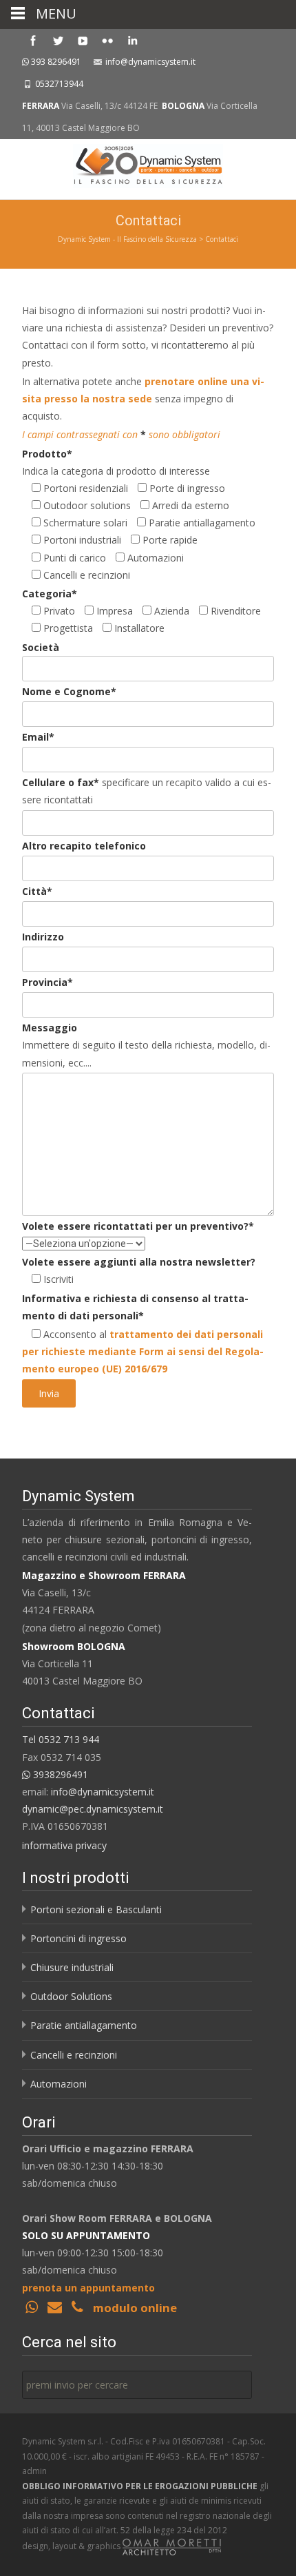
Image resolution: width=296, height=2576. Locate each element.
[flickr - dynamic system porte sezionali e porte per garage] (107, 40)
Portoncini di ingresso (78, 1938)
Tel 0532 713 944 (61, 1739)
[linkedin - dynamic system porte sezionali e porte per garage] (132, 40)
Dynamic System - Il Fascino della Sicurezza (127, 239)
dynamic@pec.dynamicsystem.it (93, 1809)
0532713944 (59, 84)
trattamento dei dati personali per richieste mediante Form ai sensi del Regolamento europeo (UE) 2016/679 (143, 1351)
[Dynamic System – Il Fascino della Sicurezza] (148, 167)
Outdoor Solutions (71, 1996)
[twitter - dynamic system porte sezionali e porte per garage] (58, 40)
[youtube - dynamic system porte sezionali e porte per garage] (83, 40)
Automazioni (59, 2084)
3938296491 (59, 1774)
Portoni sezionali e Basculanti (96, 1909)
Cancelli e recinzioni (74, 2055)
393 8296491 (56, 62)
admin (34, 2471)
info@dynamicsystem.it (150, 62)
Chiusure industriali (72, 1967)
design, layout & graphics (72, 2546)
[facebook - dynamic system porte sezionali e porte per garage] (33, 40)
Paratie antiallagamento (84, 2025)
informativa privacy (64, 1845)
